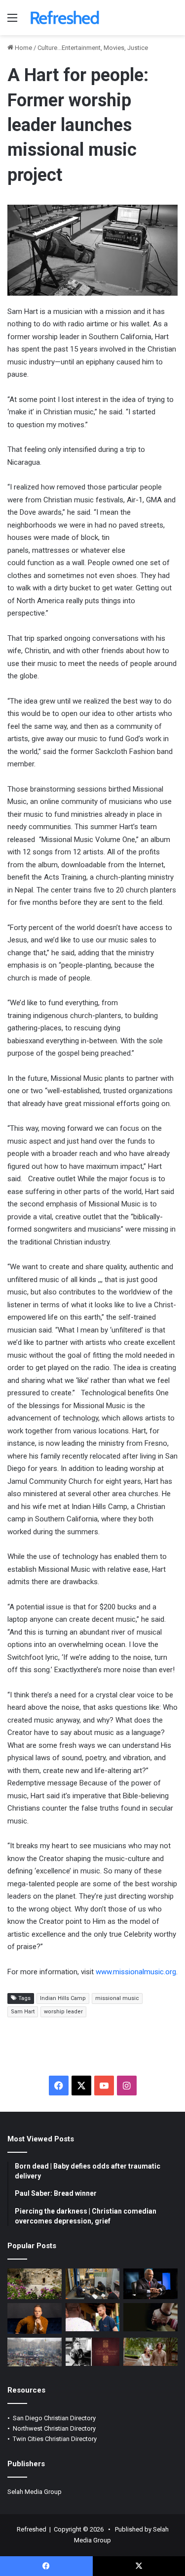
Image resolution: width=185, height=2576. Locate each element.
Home (23, 48)
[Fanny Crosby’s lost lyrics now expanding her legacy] (93, 2352)
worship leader (63, 2012)
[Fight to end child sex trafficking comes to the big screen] (150, 2317)
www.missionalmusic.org (136, 1972)
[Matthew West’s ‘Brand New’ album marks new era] (35, 2318)
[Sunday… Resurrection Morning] (35, 2284)
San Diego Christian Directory (54, 2418)
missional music (117, 1998)
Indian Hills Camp (63, 1998)
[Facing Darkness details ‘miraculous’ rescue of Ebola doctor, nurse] (93, 2317)
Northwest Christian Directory (54, 2428)
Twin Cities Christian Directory (55, 2439)
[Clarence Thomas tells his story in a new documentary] (150, 2284)
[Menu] (12, 22)
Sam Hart (23, 2012)
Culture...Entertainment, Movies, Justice (93, 48)
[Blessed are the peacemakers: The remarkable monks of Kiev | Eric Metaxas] (35, 2352)
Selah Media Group (35, 2492)
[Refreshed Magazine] (64, 18)
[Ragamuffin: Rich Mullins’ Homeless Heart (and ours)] (150, 2352)
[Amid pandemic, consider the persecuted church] (93, 2284)
